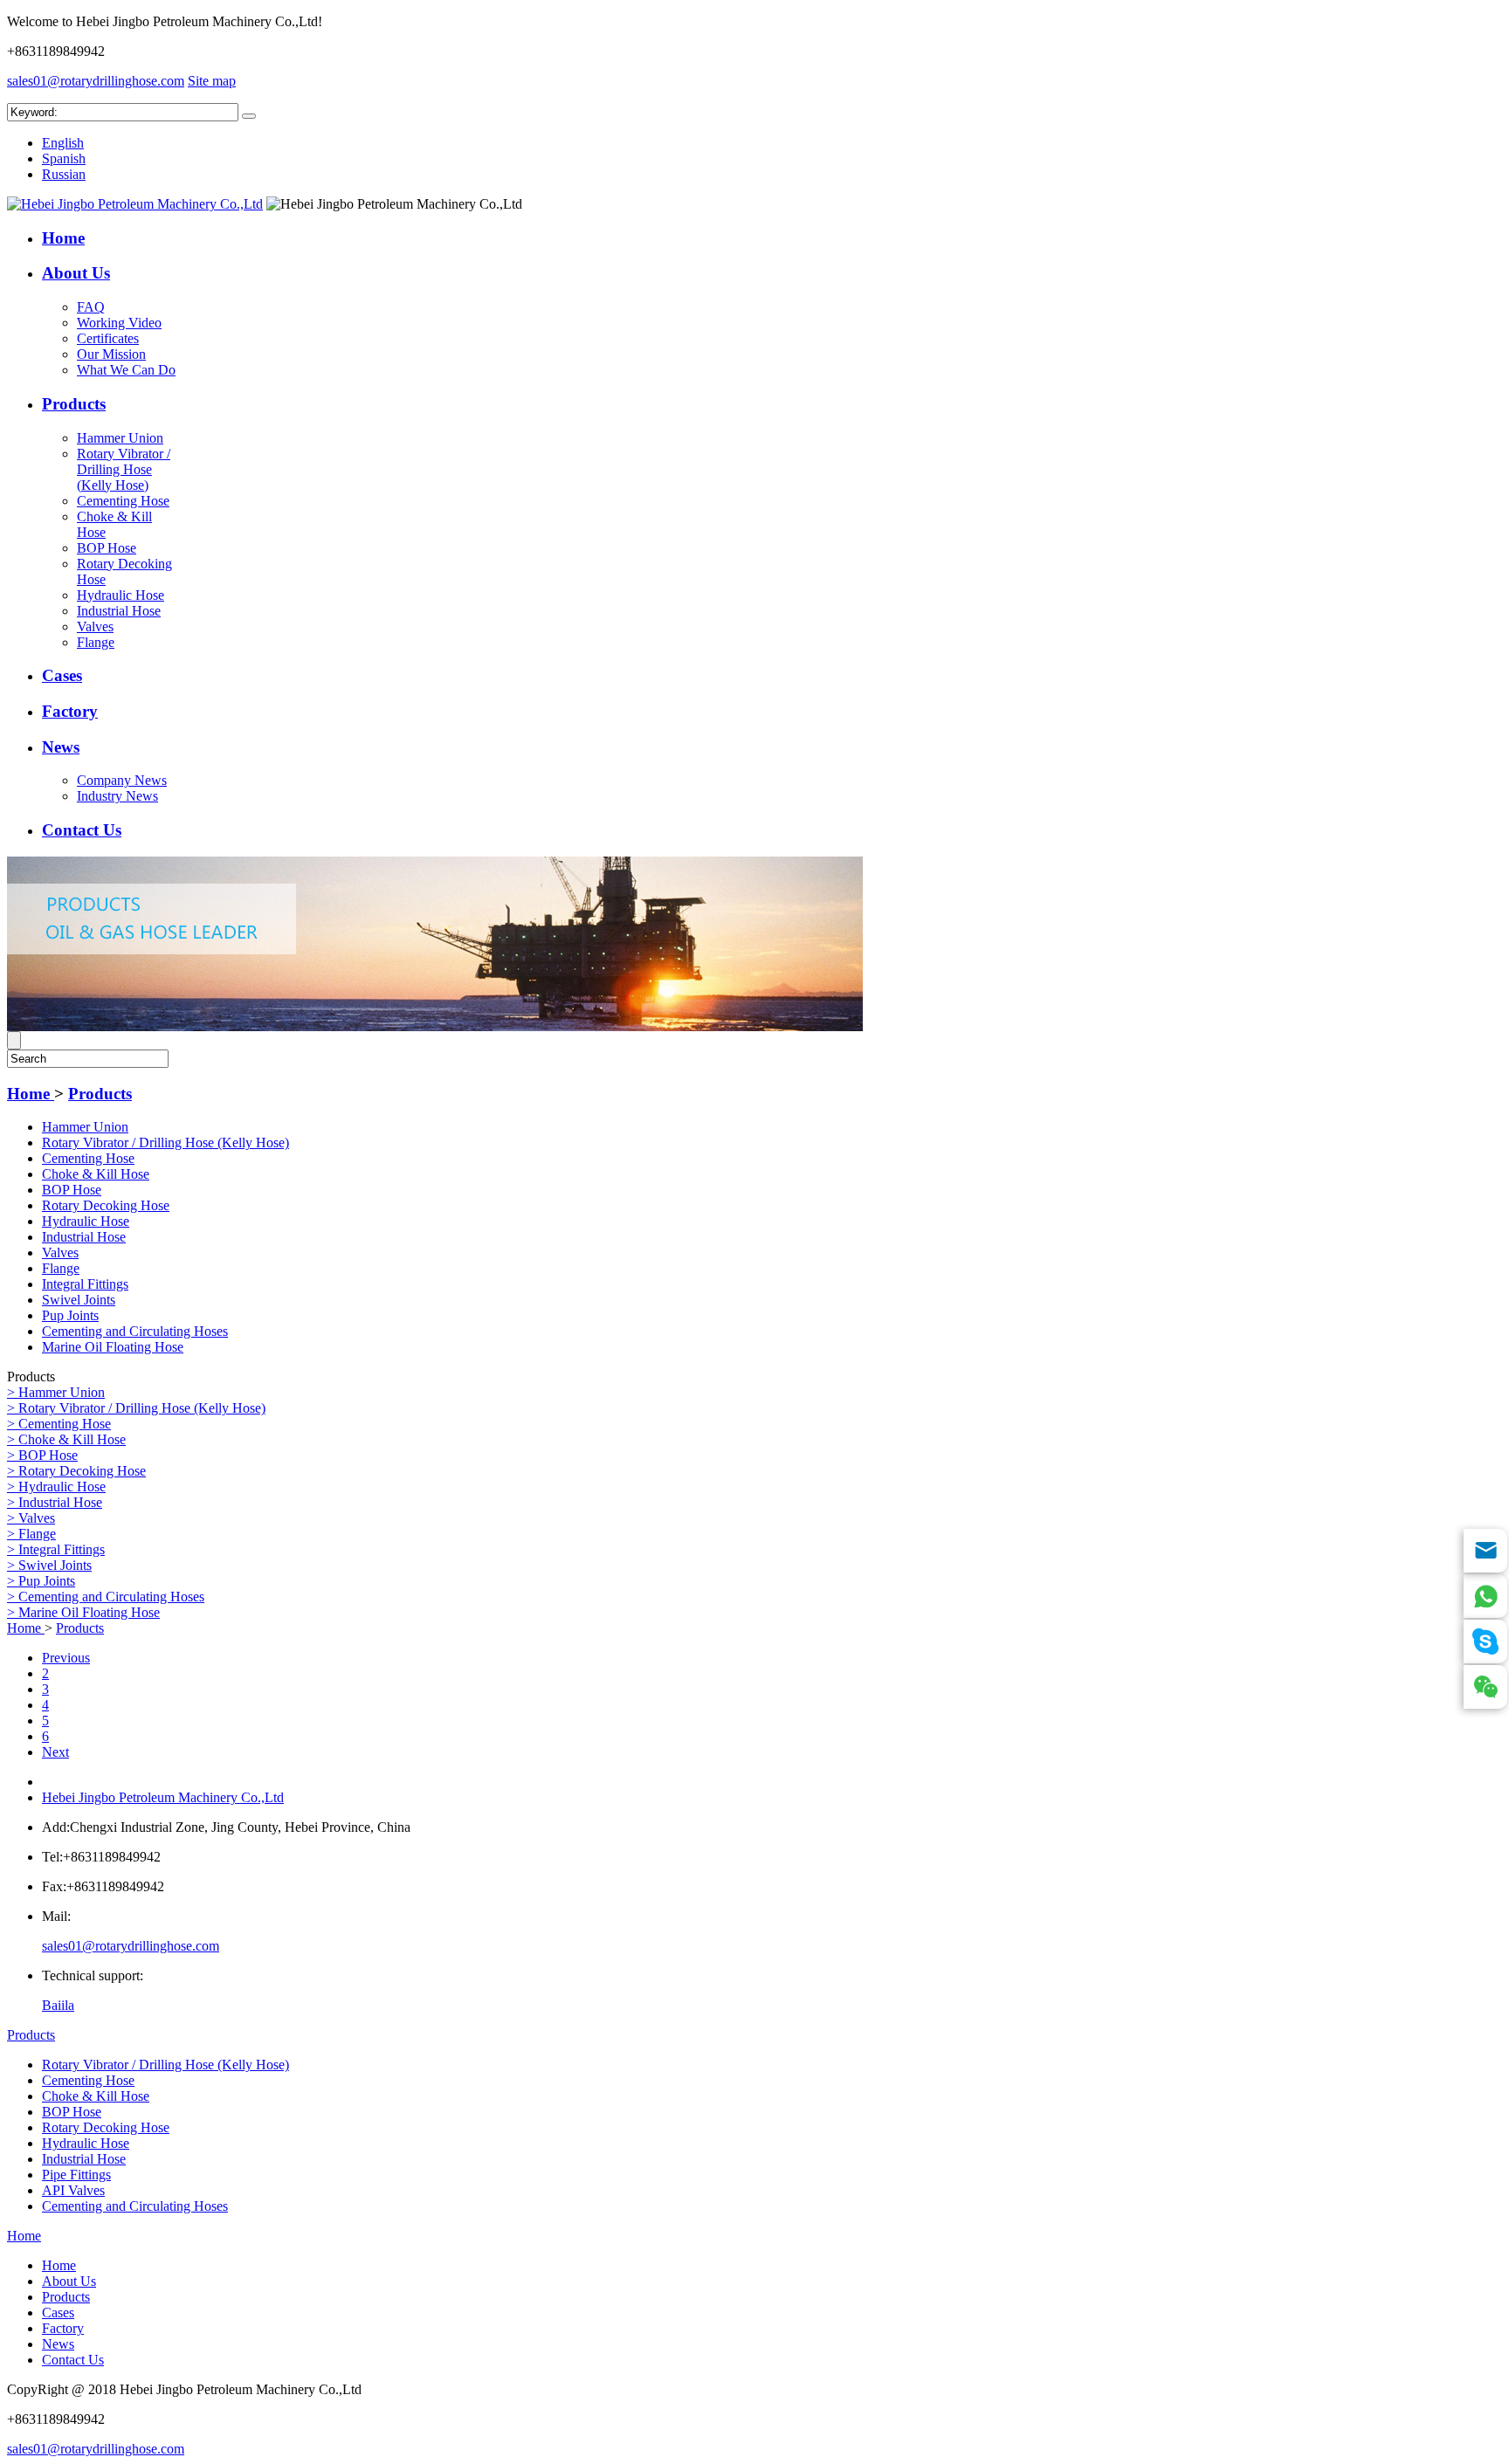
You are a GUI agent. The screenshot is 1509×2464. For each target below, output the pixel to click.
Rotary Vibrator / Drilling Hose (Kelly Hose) (124, 469)
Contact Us (82, 830)
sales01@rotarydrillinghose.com (96, 81)
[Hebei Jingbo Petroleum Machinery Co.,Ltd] (135, 204)
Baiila (58, 2005)
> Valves (31, 1518)
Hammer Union (120, 438)
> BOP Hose (42, 1455)
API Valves (73, 2190)
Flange (96, 642)
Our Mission (111, 354)
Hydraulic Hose (121, 595)
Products (74, 404)
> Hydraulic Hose (56, 1487)
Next (55, 1752)
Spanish (64, 158)
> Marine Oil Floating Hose (83, 1612)
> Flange (31, 1534)
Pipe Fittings (76, 2175)
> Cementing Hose (59, 1424)
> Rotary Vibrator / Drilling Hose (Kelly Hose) (136, 1408)
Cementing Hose (123, 501)
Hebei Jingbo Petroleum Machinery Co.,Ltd (163, 1797)
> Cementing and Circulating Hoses (106, 1597)
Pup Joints (70, 1315)
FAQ (91, 307)
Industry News (117, 796)
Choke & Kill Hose (96, 1174)
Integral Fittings (85, 1284)
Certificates (108, 338)
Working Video (119, 323)
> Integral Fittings (56, 1549)
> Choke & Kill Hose (66, 1439)
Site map (212, 81)
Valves (95, 626)
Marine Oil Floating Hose (113, 1347)
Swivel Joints (79, 1300)
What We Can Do (126, 370)
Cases (62, 675)
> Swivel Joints (49, 1565)
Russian (64, 174)
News (61, 747)
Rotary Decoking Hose (106, 1205)
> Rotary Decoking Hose (76, 1471)
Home (63, 238)
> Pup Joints (41, 1581)
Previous (66, 1658)
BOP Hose (107, 548)
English (63, 143)
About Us (76, 273)
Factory (70, 711)
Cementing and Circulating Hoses (135, 1331)
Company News (122, 780)
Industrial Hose (119, 611)
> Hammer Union (56, 1392)
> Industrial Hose (55, 1502)
